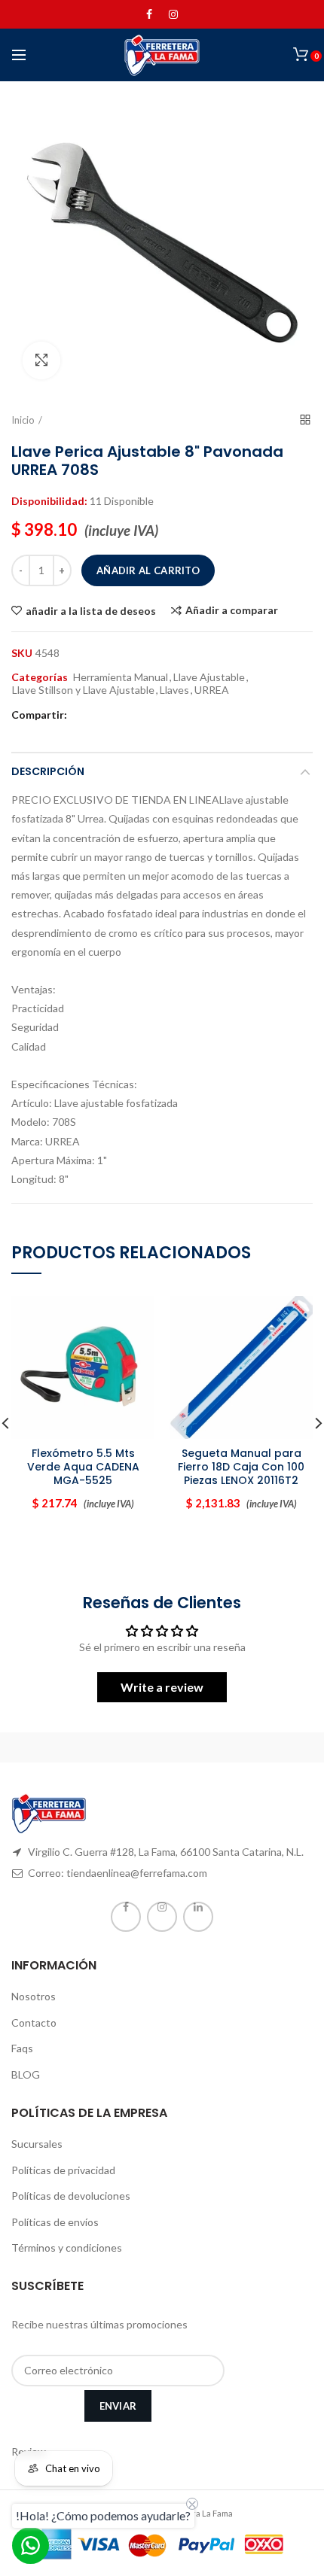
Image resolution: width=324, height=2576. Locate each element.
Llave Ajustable (209, 677)
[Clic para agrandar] (41, 360)
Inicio (23, 420)
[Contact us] (31, 2546)
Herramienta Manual (121, 677)
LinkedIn (198, 1917)
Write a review (162, 1687)
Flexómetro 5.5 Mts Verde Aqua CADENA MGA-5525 (83, 1467)
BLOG (26, 2074)
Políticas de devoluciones (71, 2196)
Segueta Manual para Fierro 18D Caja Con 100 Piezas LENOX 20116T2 (241, 1467)
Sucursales (37, 2144)
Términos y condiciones (67, 2248)
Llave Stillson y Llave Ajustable (83, 690)
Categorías (40, 677)
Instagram (173, 14)
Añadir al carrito (148, 570)
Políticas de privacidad (63, 2170)
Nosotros (34, 1996)
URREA (212, 690)
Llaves (174, 690)
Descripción (48, 771)
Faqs (22, 2048)
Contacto (34, 2022)
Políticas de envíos (55, 2222)
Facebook (149, 14)
